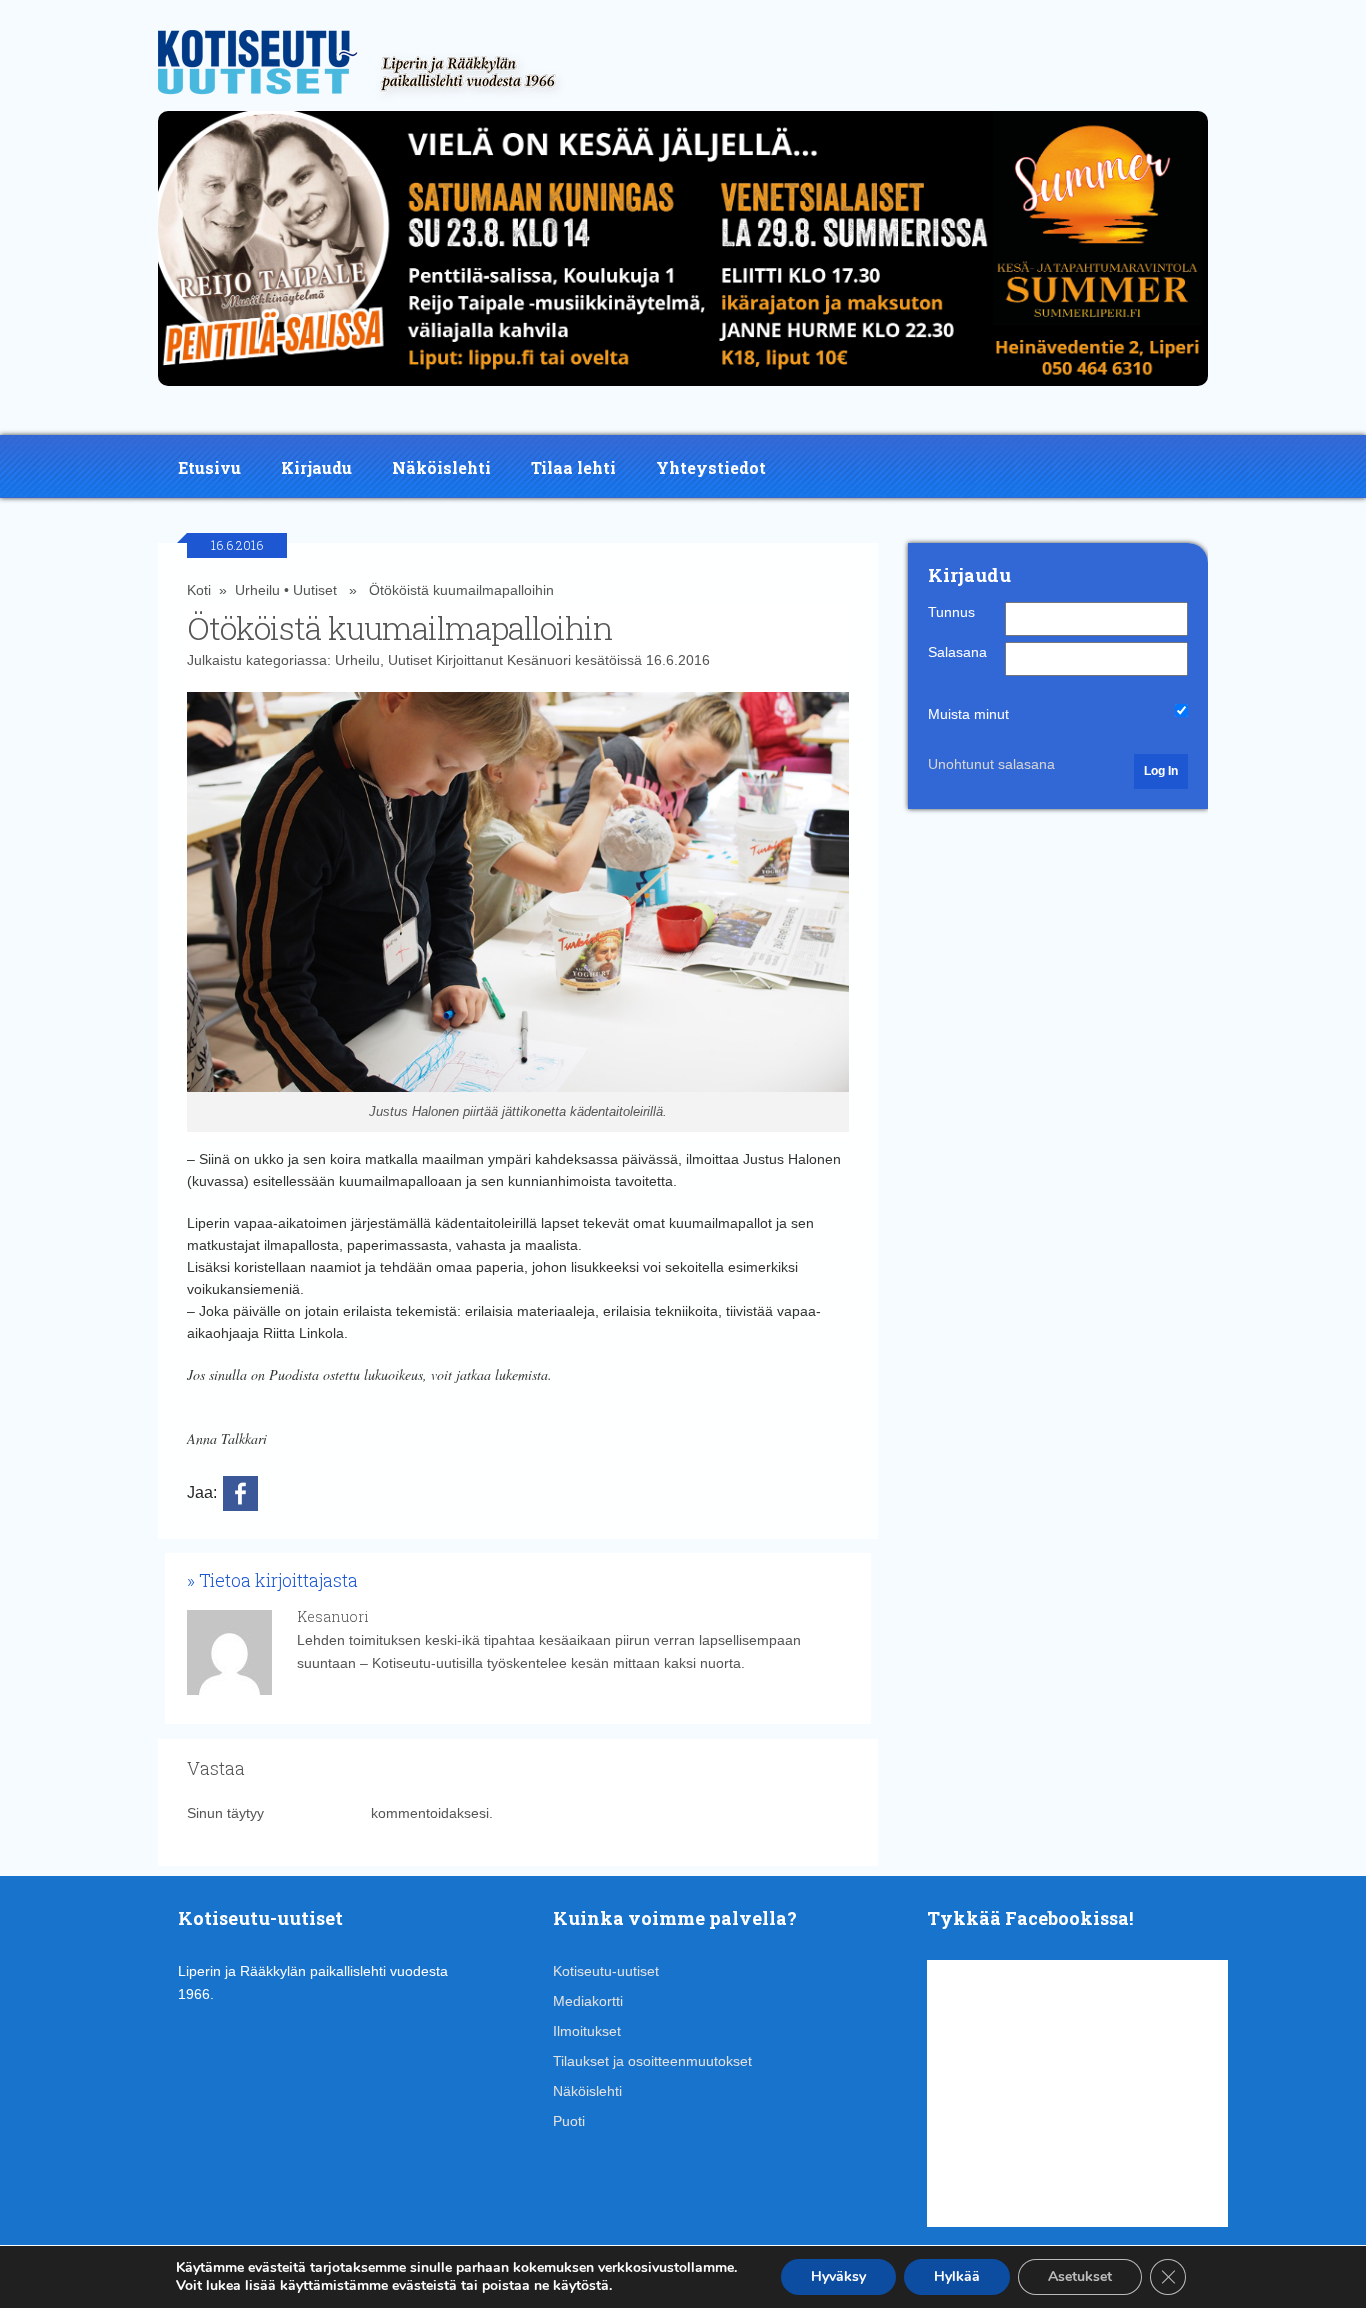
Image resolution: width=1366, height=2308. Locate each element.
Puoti (569, 2121)
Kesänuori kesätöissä (574, 660)
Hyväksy (838, 2276)
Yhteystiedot (711, 467)
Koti (199, 590)
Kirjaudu (316, 467)
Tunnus (951, 612)
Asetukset (1080, 2276)
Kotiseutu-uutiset (606, 1971)
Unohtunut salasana (991, 764)
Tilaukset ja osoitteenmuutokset (652, 2061)
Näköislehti (441, 467)
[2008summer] (683, 391)
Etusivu (209, 467)
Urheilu (257, 590)
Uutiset (315, 590)
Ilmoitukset (587, 2031)
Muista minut (968, 714)
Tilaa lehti (573, 467)
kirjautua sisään (317, 1813)
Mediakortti (588, 2001)
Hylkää (957, 2276)
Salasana (957, 652)
